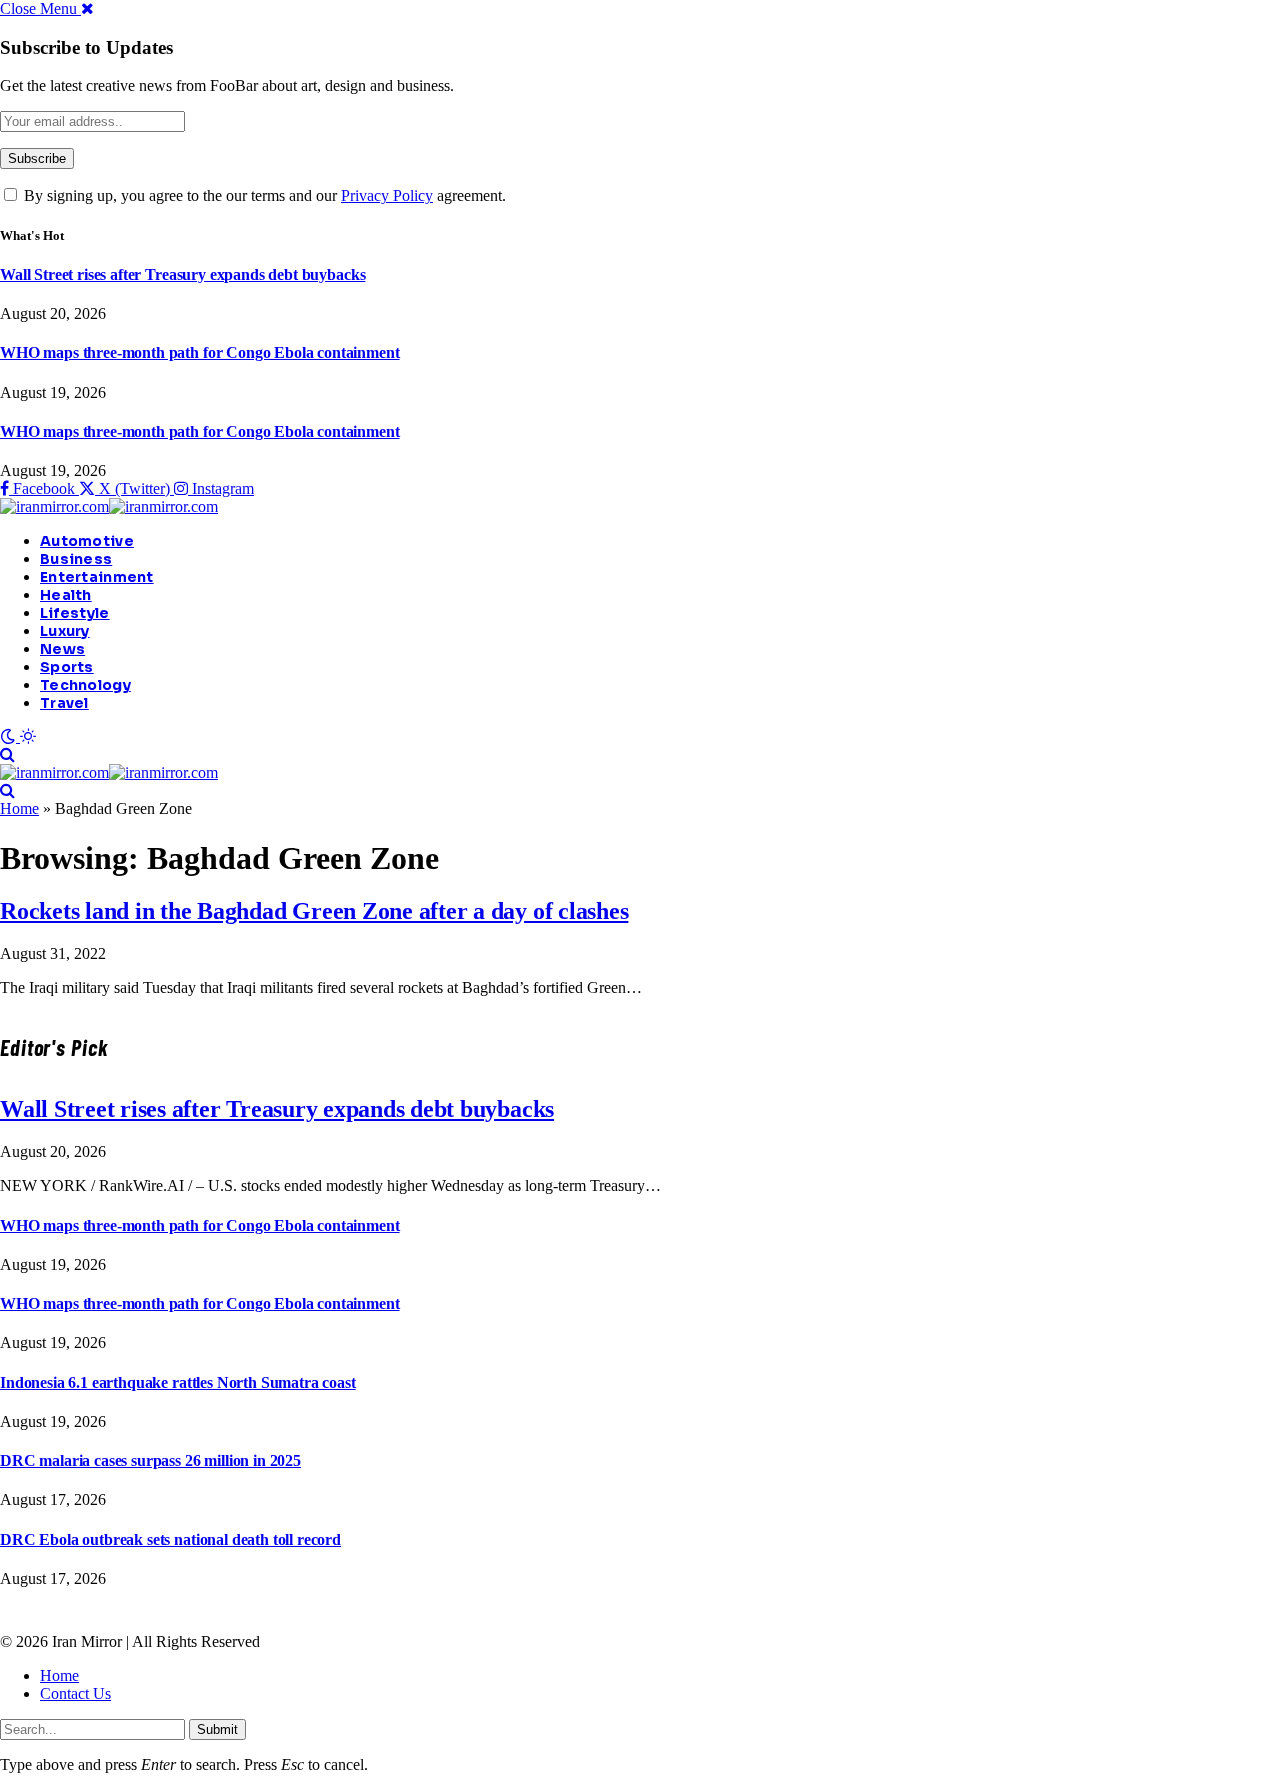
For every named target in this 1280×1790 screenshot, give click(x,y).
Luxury (65, 631)
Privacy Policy (387, 195)
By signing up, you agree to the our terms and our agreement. (263, 195)
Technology (85, 685)
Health (66, 595)
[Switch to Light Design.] (28, 736)
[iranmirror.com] (109, 506)
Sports (67, 667)
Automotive (87, 541)
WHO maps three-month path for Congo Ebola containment (200, 352)
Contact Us (75, 1693)
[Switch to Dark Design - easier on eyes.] (10, 736)
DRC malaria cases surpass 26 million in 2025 (150, 1460)
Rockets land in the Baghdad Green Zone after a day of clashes (314, 911)
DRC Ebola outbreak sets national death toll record (170, 1539)
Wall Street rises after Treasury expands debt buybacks (182, 274)
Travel (64, 703)
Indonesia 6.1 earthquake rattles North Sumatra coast (178, 1382)
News (62, 649)
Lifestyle (75, 613)
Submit (217, 1729)
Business (76, 559)
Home (19, 808)
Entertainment (97, 577)
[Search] (7, 754)
